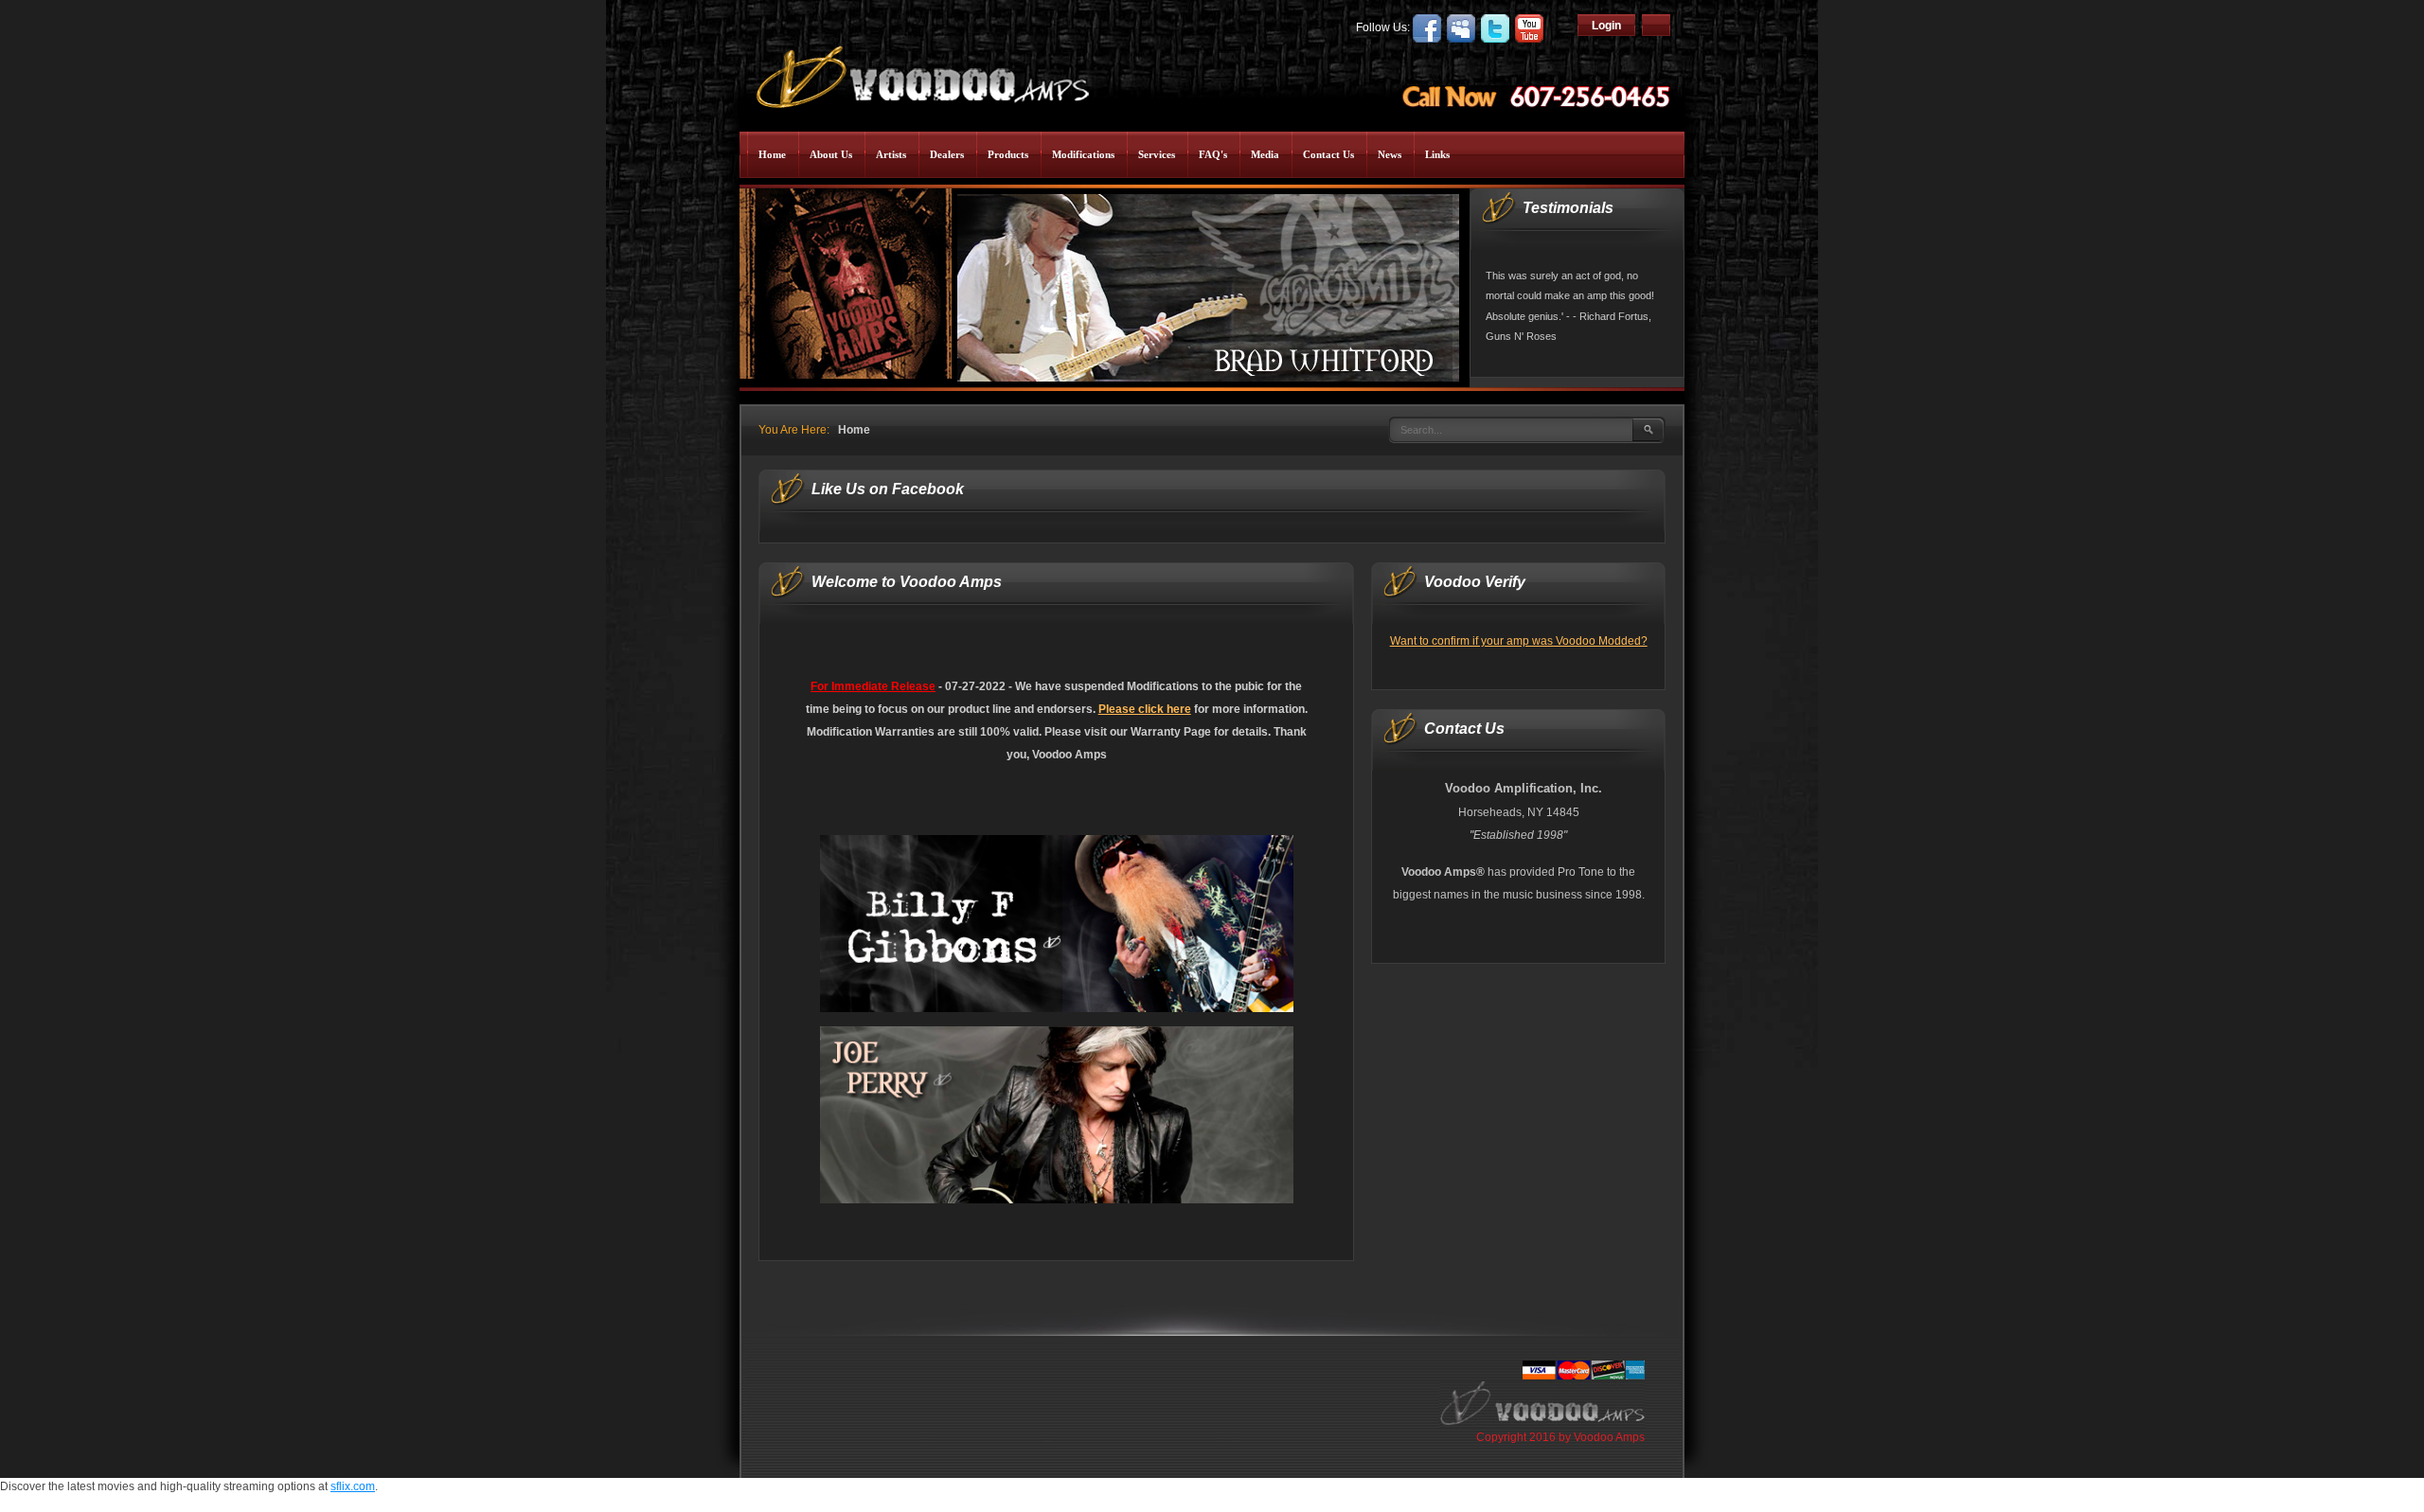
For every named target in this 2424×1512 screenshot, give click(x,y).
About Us (831, 154)
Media (1265, 154)
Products (1008, 154)
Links (1437, 154)
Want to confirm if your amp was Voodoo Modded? (1519, 641)
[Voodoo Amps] (921, 71)
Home (772, 154)
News (1390, 154)
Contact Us (1328, 154)
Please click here (1145, 709)
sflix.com (353, 1486)
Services (1157, 154)
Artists (891, 154)
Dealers (947, 154)
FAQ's (1213, 154)
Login (1606, 26)
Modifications (1083, 154)
